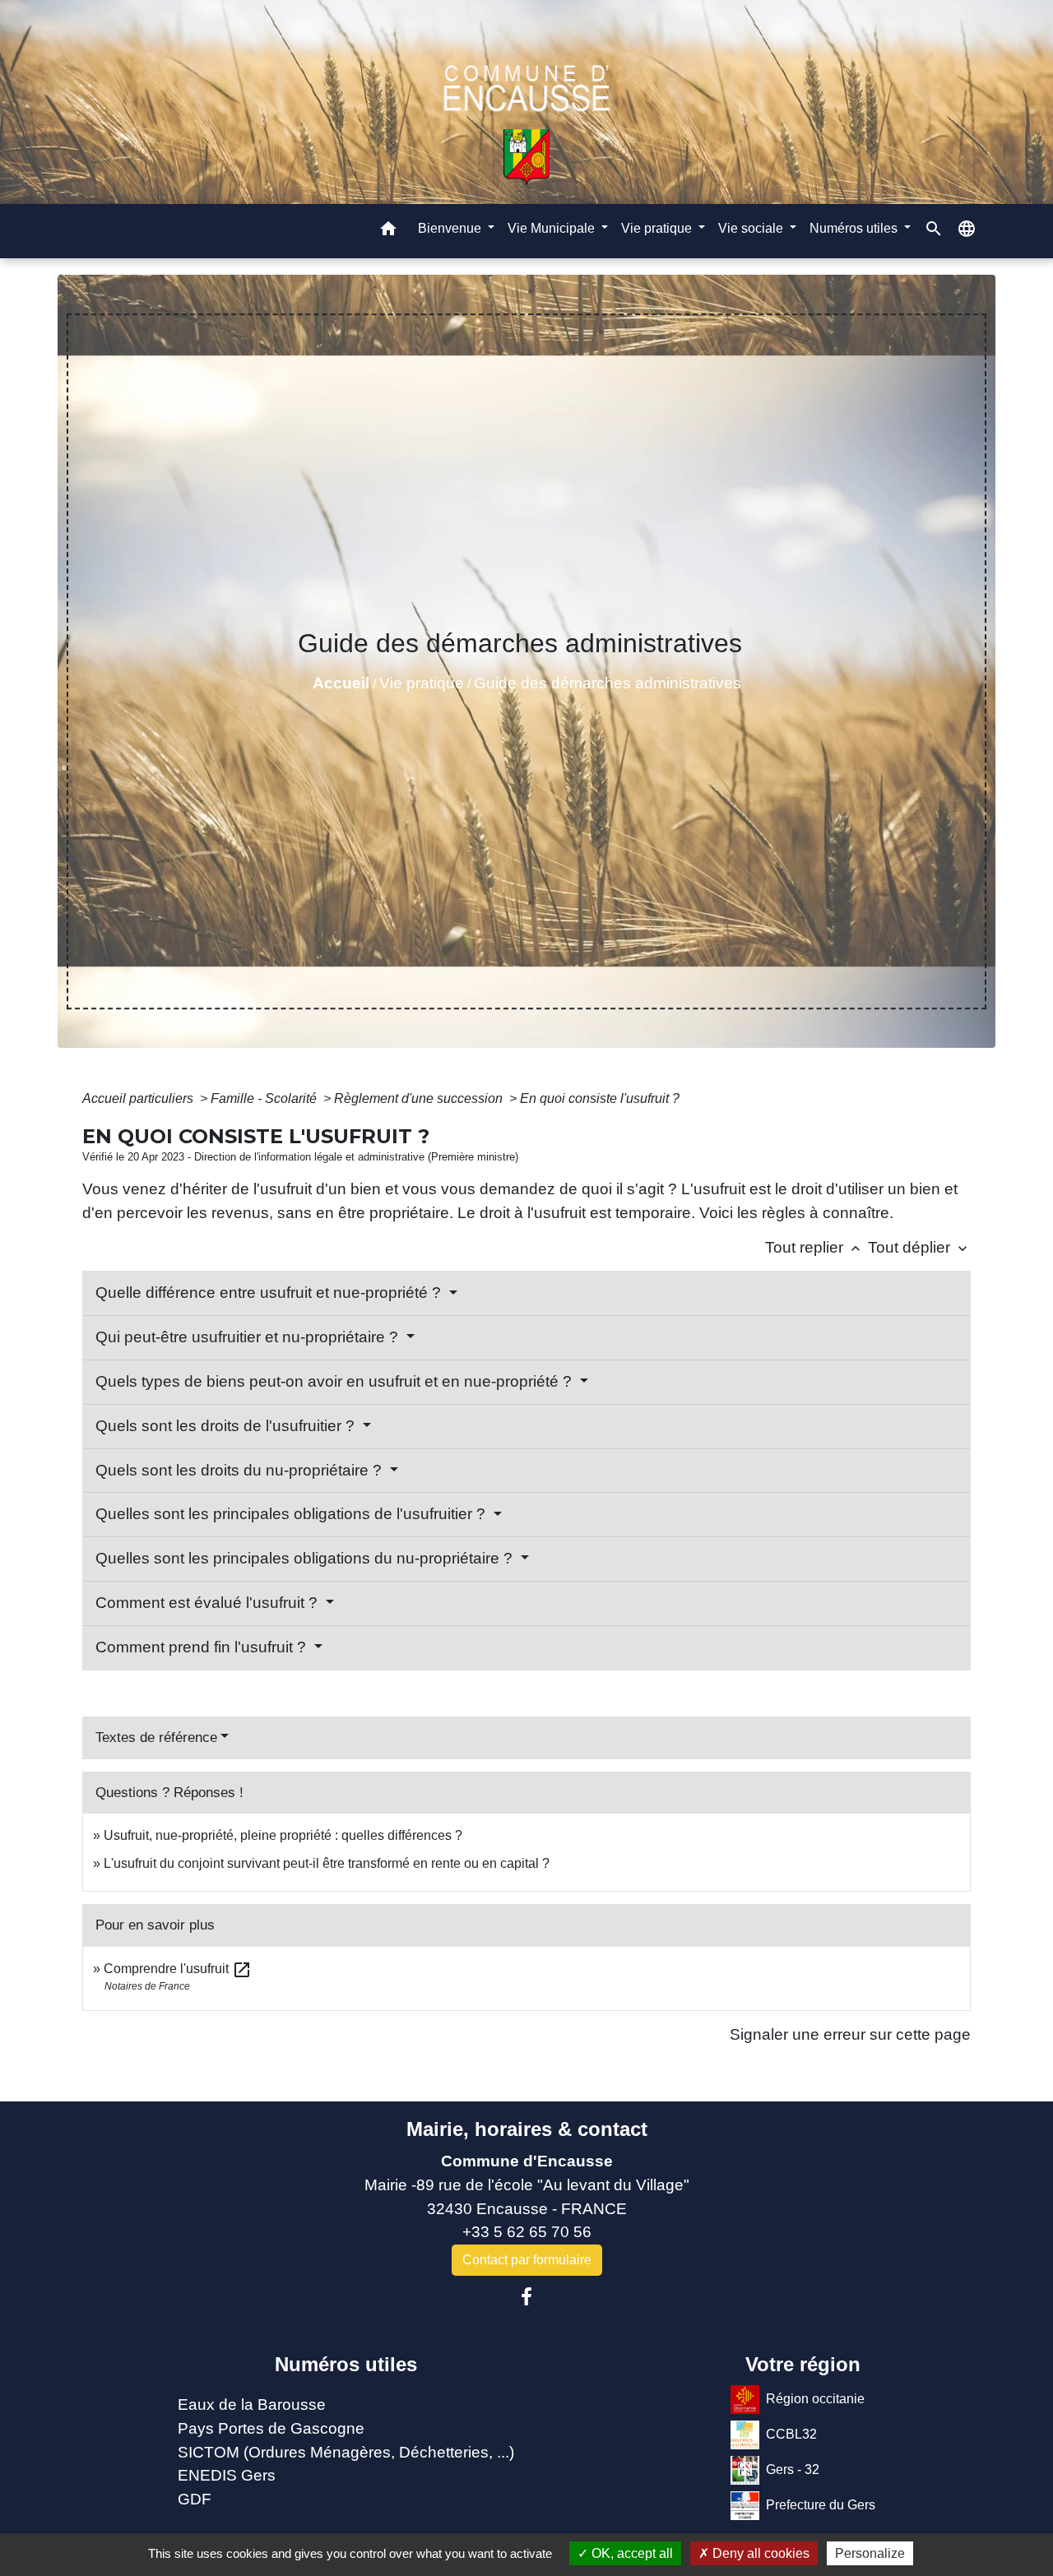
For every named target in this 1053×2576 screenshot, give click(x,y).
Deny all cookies (759, 2553)
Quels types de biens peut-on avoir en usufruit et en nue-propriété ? (336, 1381)
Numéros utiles (346, 2364)
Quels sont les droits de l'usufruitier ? (227, 1426)
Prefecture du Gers (821, 2505)
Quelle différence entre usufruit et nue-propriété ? (270, 1293)
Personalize (870, 2553)
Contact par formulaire (527, 2260)
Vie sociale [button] (752, 228)
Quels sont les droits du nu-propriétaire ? (241, 1470)
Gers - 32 (793, 2469)
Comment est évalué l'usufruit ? (209, 1603)
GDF (195, 2499)
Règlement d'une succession (420, 1098)
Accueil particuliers (139, 1098)
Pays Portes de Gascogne (271, 2428)
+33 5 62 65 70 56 (527, 2232)
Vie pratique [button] (658, 228)
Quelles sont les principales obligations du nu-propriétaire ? (306, 1558)
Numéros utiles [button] (855, 228)
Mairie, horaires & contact (527, 2129)
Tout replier (814, 1247)
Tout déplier (919, 1247)
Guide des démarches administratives (608, 683)
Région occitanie (815, 2399)
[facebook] (526, 2297)
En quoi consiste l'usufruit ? (600, 1098)
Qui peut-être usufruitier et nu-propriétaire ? (249, 1337)
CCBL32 (791, 2434)
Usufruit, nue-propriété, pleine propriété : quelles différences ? (283, 1835)
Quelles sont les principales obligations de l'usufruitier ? (292, 1514)
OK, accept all (631, 2553)
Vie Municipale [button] (553, 228)
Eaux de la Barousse (252, 2405)
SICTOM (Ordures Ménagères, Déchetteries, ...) (346, 2452)
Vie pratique (422, 683)
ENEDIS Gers (227, 2475)
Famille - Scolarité (265, 1098)
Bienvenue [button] (451, 228)
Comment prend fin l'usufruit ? (203, 1647)
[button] (388, 232)
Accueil (341, 683)
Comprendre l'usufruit (178, 1969)
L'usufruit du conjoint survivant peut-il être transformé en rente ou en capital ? (327, 1863)
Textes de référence (156, 1737)
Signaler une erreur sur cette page (850, 2034)
